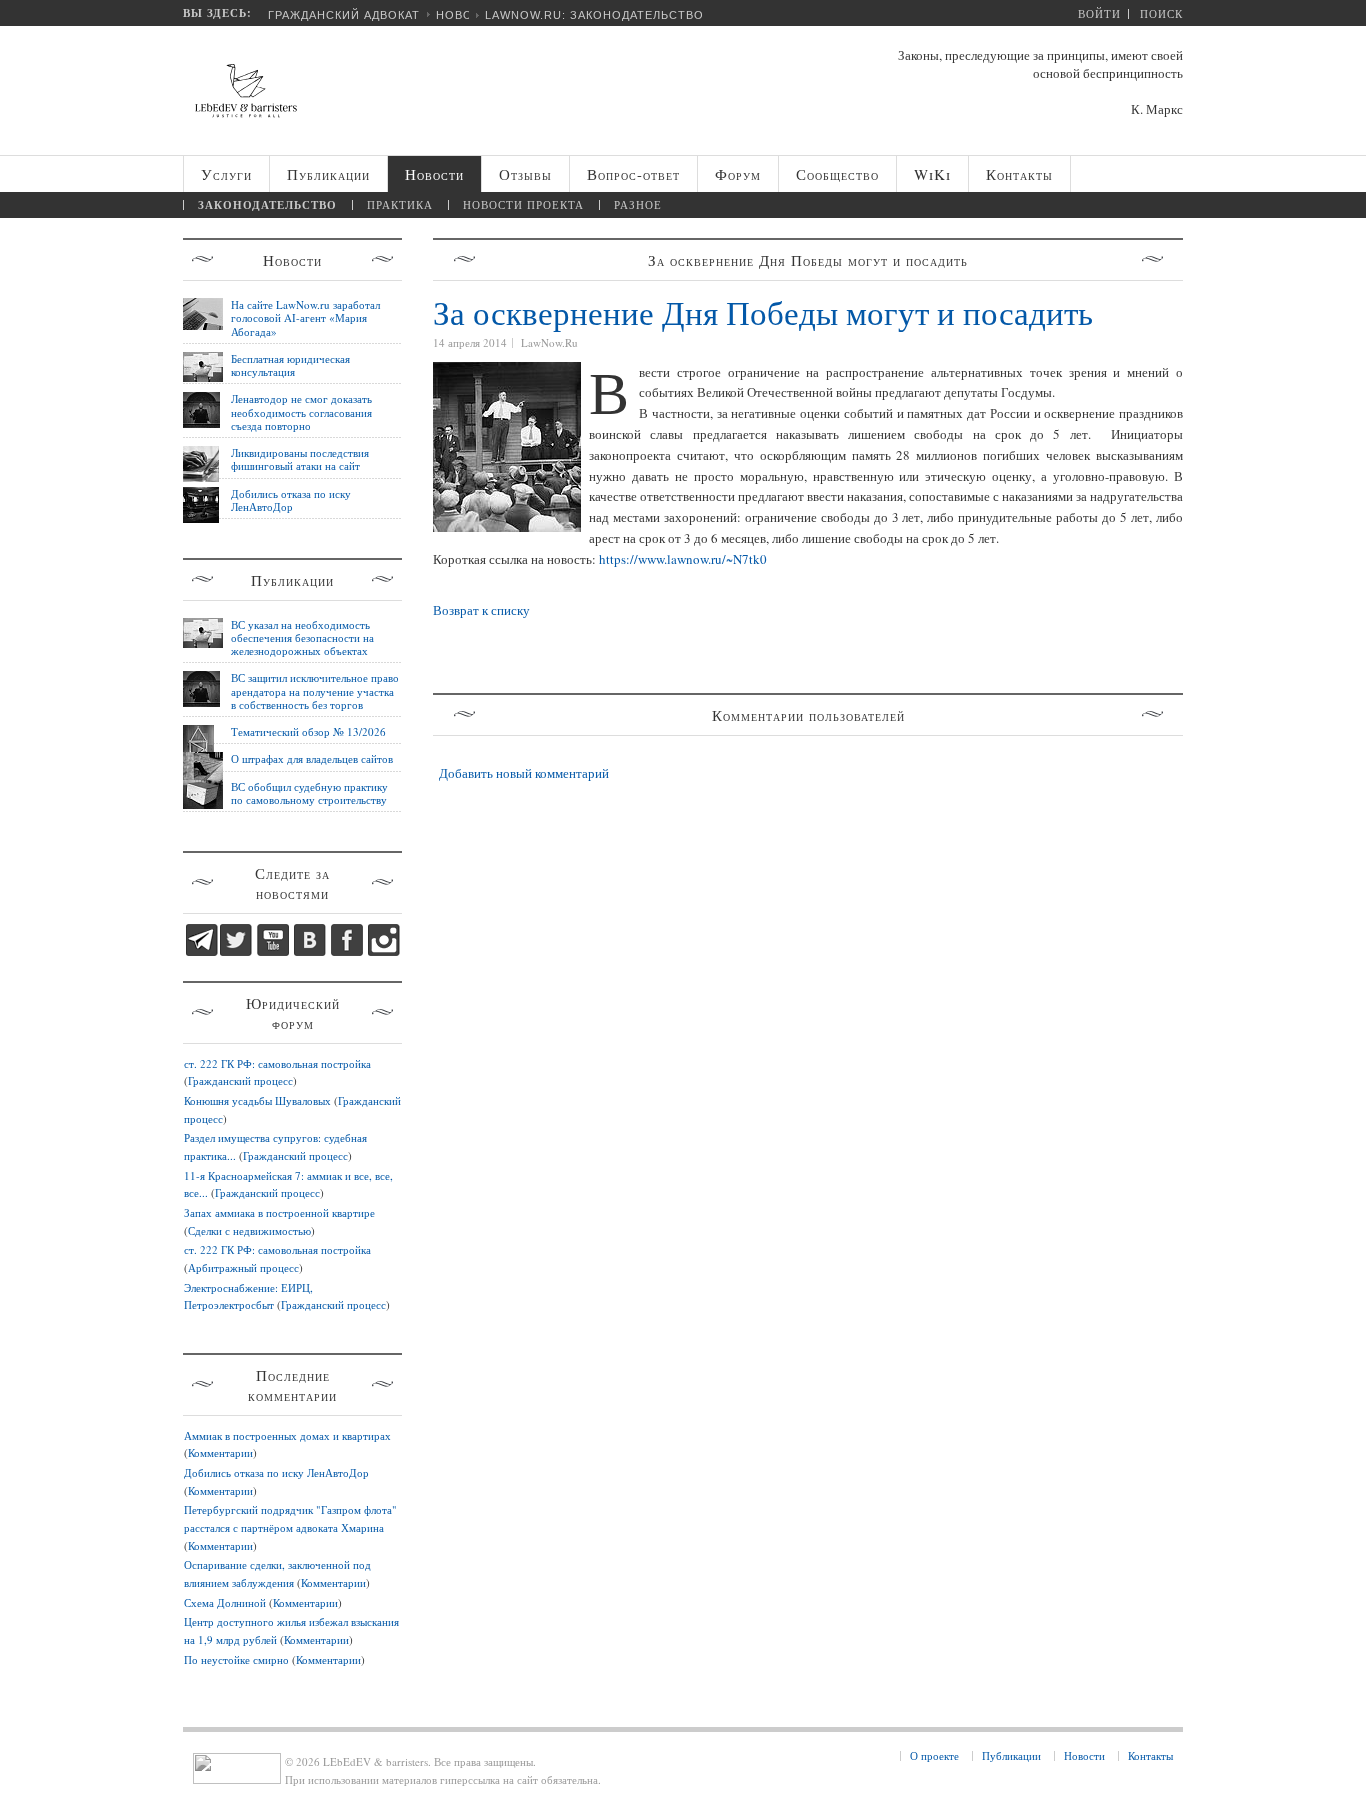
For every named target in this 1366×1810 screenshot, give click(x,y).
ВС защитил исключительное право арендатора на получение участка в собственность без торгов (315, 691)
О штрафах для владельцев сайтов (312, 758)
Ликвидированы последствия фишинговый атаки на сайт (300, 459)
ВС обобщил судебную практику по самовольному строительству (309, 793)
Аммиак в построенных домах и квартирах (287, 1435)
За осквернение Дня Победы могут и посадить (763, 312)
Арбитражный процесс (243, 1267)
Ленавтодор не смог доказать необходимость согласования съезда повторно (301, 412)
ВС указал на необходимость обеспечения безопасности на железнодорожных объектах (302, 638)
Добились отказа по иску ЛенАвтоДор (291, 500)
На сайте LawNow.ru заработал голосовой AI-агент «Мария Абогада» (305, 318)
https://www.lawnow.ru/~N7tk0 (683, 559)
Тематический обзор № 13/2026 (308, 731)
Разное (638, 204)
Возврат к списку (481, 610)
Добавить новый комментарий (524, 773)
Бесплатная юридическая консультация (290, 365)
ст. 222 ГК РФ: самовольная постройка (277, 1063)
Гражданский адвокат (344, 15)
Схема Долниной (225, 1602)
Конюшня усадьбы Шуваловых (257, 1100)
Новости (1084, 1755)
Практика (400, 204)
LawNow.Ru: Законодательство (594, 15)
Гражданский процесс (240, 1080)
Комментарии (220, 1452)
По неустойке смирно (236, 1659)
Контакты (1150, 1755)
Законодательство (267, 205)
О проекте (934, 1755)
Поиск (1161, 13)
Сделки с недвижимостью (249, 1230)
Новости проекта (523, 204)
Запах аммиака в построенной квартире (279, 1212)
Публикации (1011, 1755)
